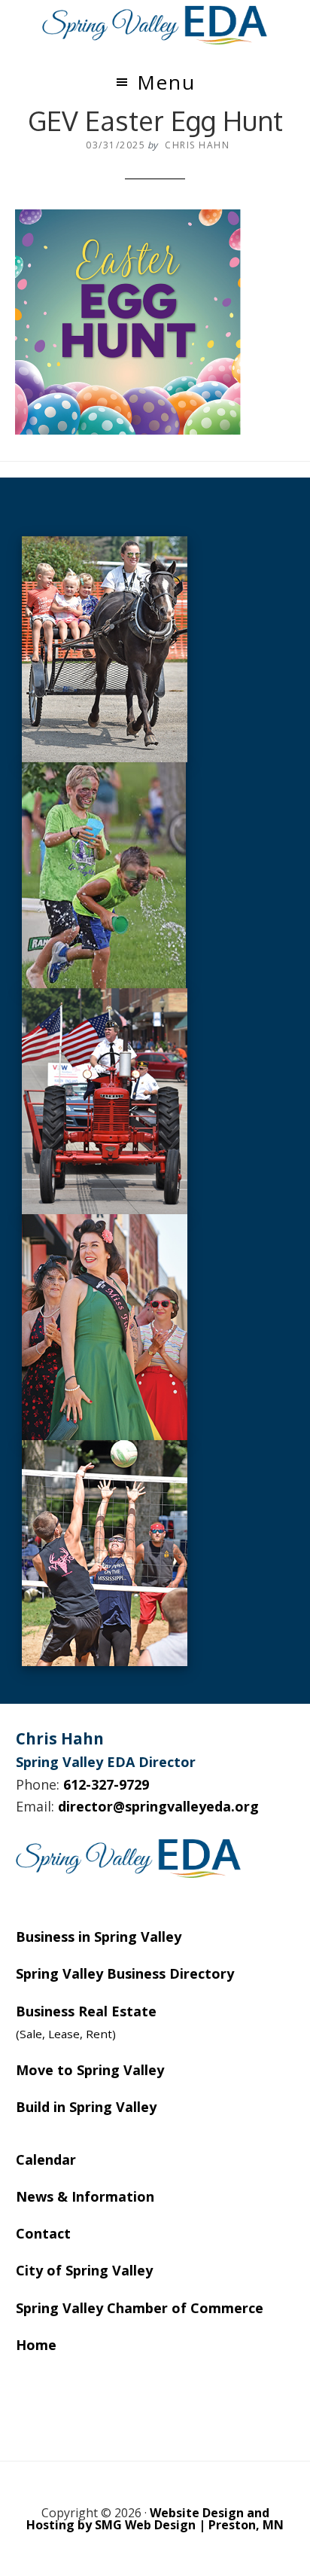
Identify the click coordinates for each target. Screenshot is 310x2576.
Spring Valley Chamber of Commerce (140, 2308)
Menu (166, 82)
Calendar (46, 2159)
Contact (43, 2233)
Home (36, 2345)
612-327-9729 (106, 1784)
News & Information (85, 2196)
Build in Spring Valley (86, 2107)
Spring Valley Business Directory (125, 1973)
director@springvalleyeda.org (158, 1806)
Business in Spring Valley (99, 1937)
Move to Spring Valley (90, 2070)
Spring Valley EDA (155, 25)
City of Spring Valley (84, 2270)
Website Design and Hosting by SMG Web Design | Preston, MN (155, 2519)
